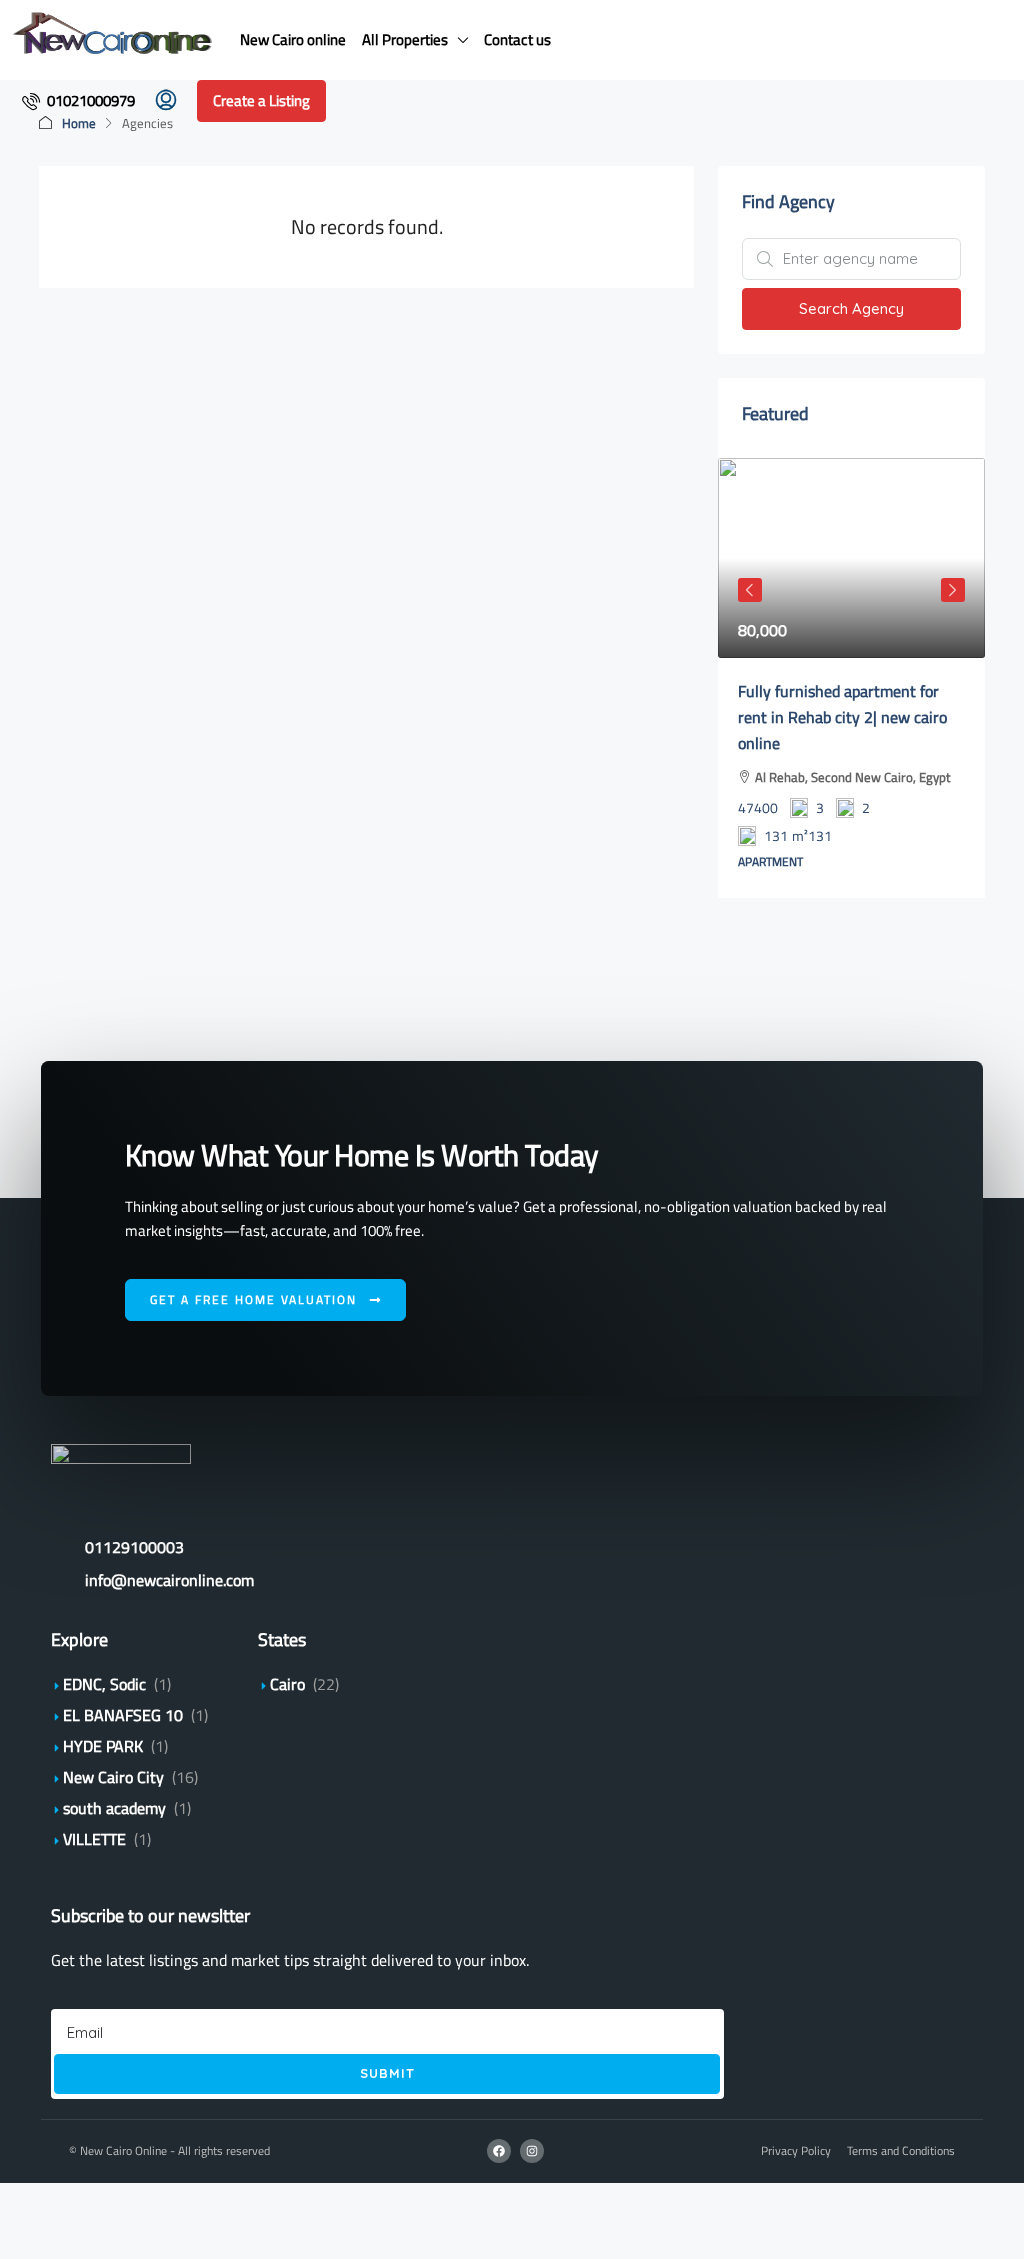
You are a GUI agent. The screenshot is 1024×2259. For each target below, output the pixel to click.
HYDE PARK (103, 1746)
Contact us (517, 39)
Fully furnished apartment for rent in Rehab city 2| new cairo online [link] (842, 717)
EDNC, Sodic (104, 1684)
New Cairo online (293, 39)
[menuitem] (78, 100)
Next (953, 590)
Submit (387, 2073)
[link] (851, 558)
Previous (750, 590)
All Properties (405, 39)
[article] (851, 678)
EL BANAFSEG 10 (123, 1715)
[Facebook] (499, 2151)
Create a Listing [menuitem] (261, 100)
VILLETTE (94, 1839)
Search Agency (851, 308)
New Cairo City (113, 1777)
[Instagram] (532, 2151)
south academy (114, 1808)
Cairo (287, 1684)
